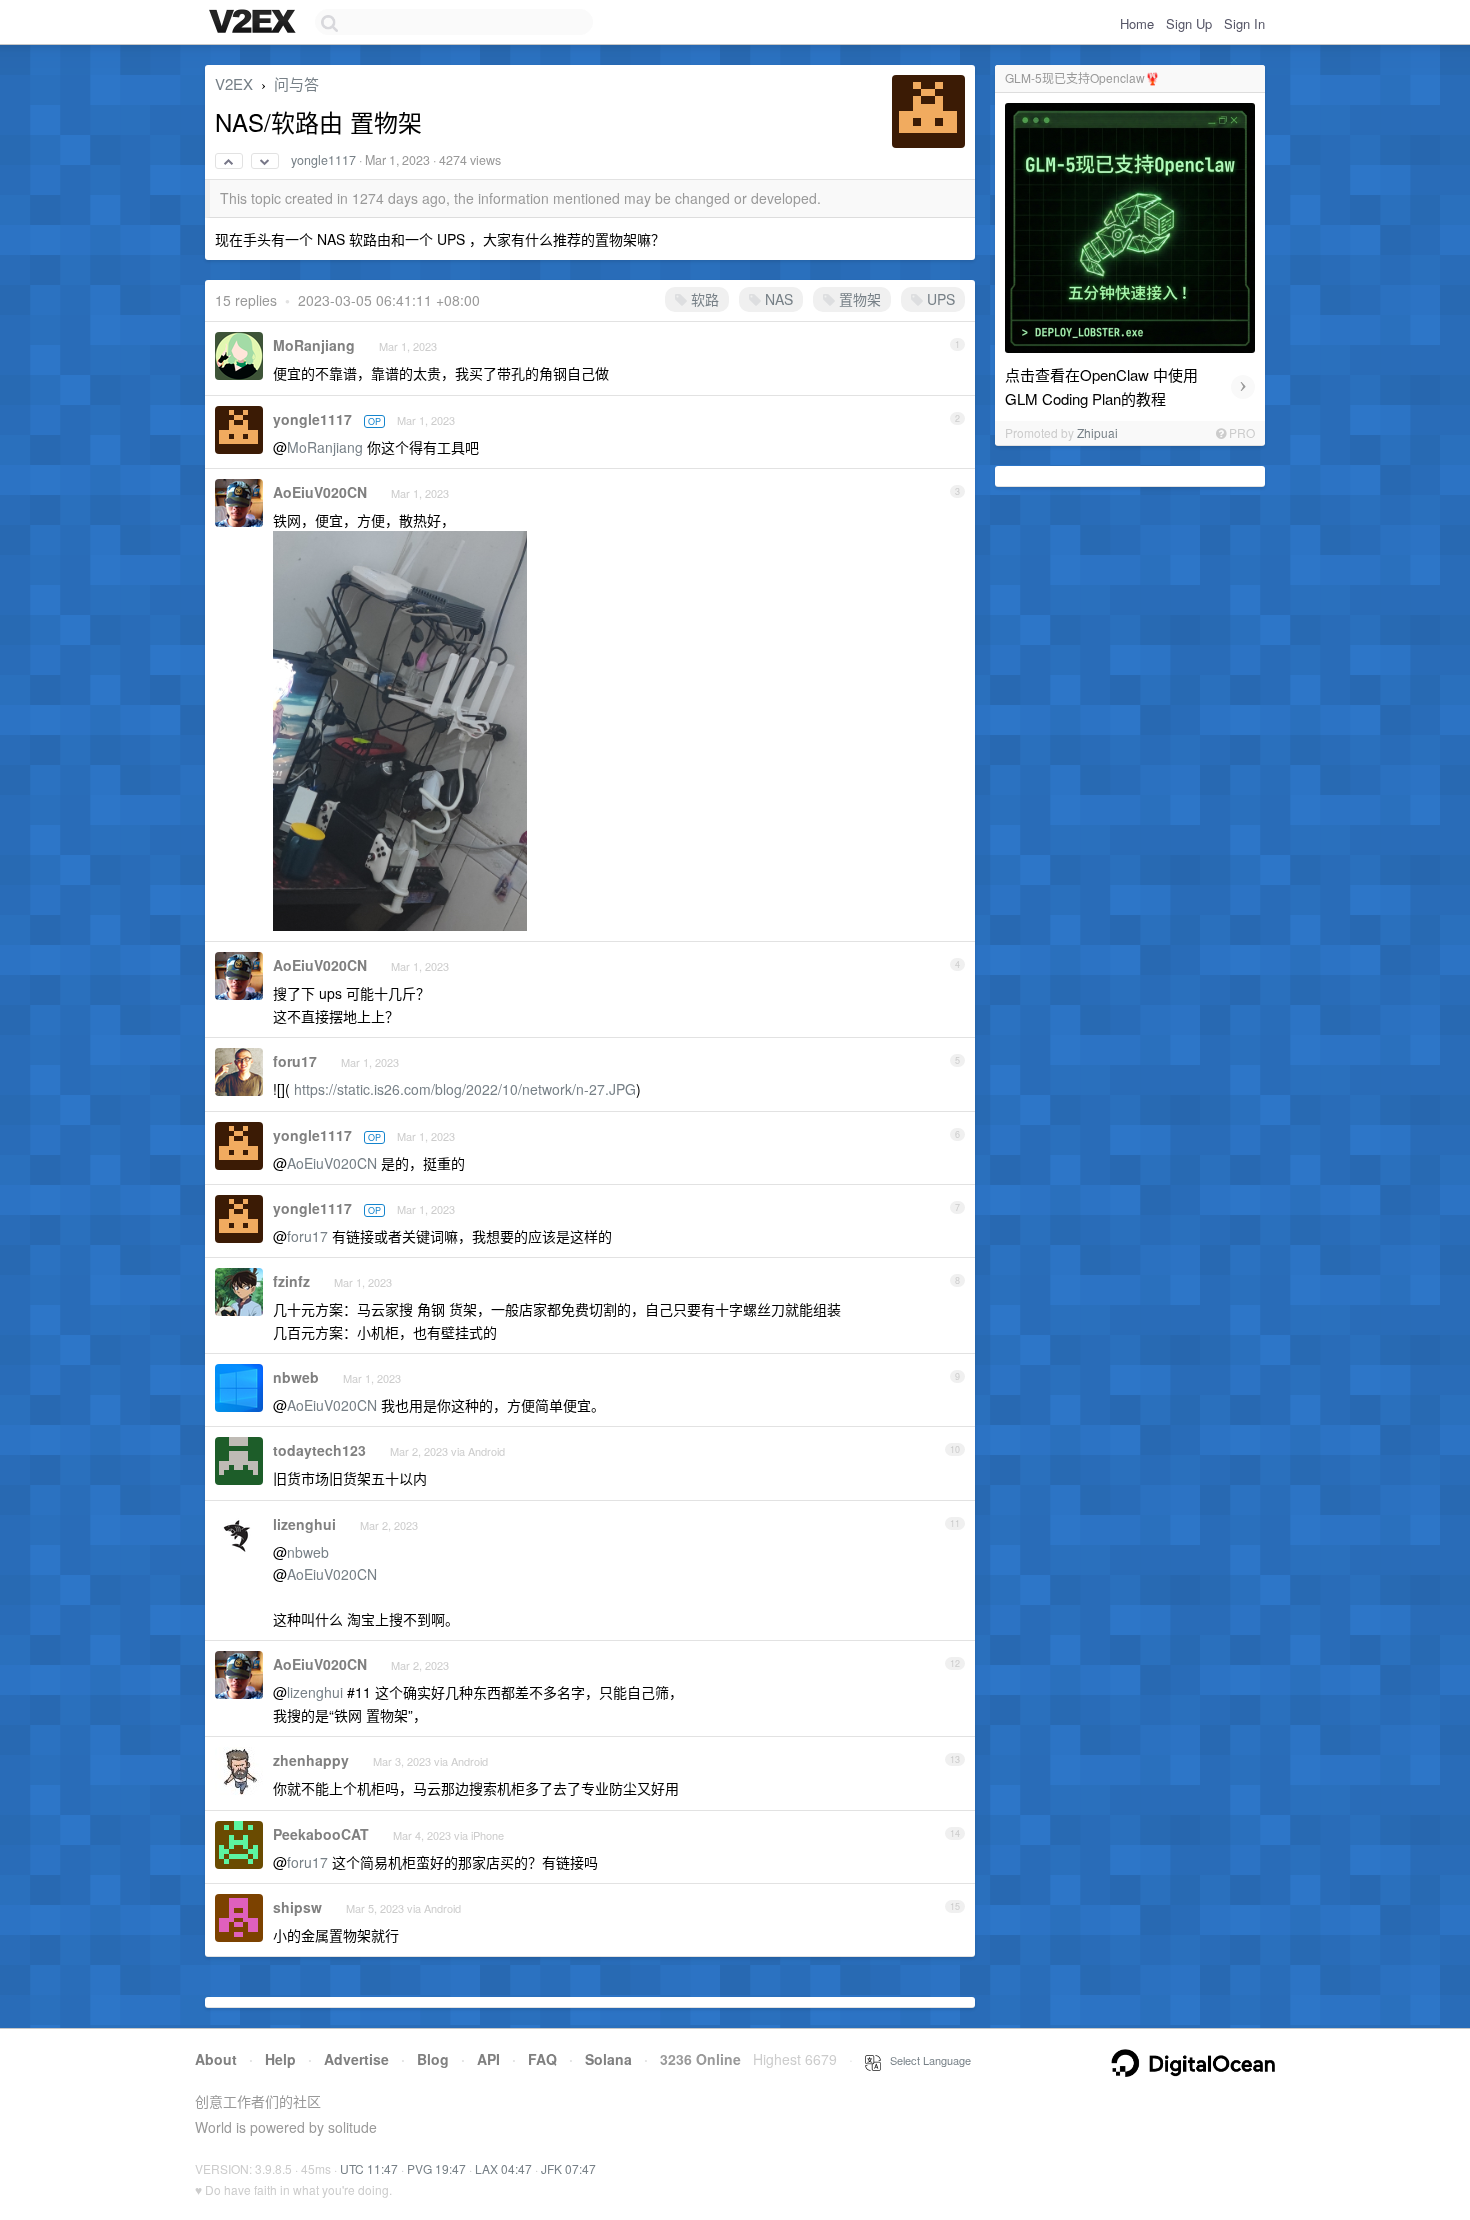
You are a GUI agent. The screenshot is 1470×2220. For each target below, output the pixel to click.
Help (280, 2059)
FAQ (542, 2059)
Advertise (356, 2059)
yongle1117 (323, 160)
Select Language (926, 2060)
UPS (939, 299)
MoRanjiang (314, 345)
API (488, 2059)
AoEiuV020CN (320, 492)
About (216, 2059)
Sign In (1244, 23)
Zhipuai (1097, 432)
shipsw (297, 1907)
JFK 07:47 (568, 2168)
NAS (777, 299)
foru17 (295, 1061)
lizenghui (304, 1524)
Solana (608, 2059)
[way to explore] (255, 23)
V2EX (234, 83)
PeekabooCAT (321, 1834)
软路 (703, 299)
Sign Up (1189, 23)
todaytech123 (319, 1450)
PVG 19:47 (436, 2168)
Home (1137, 23)
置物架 (858, 299)
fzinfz (291, 1281)
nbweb (296, 1377)
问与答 (296, 83)
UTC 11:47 (369, 2168)
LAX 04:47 (503, 2168)
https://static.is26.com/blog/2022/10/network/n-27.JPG (465, 1089)
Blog (433, 2059)
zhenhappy (311, 1760)
